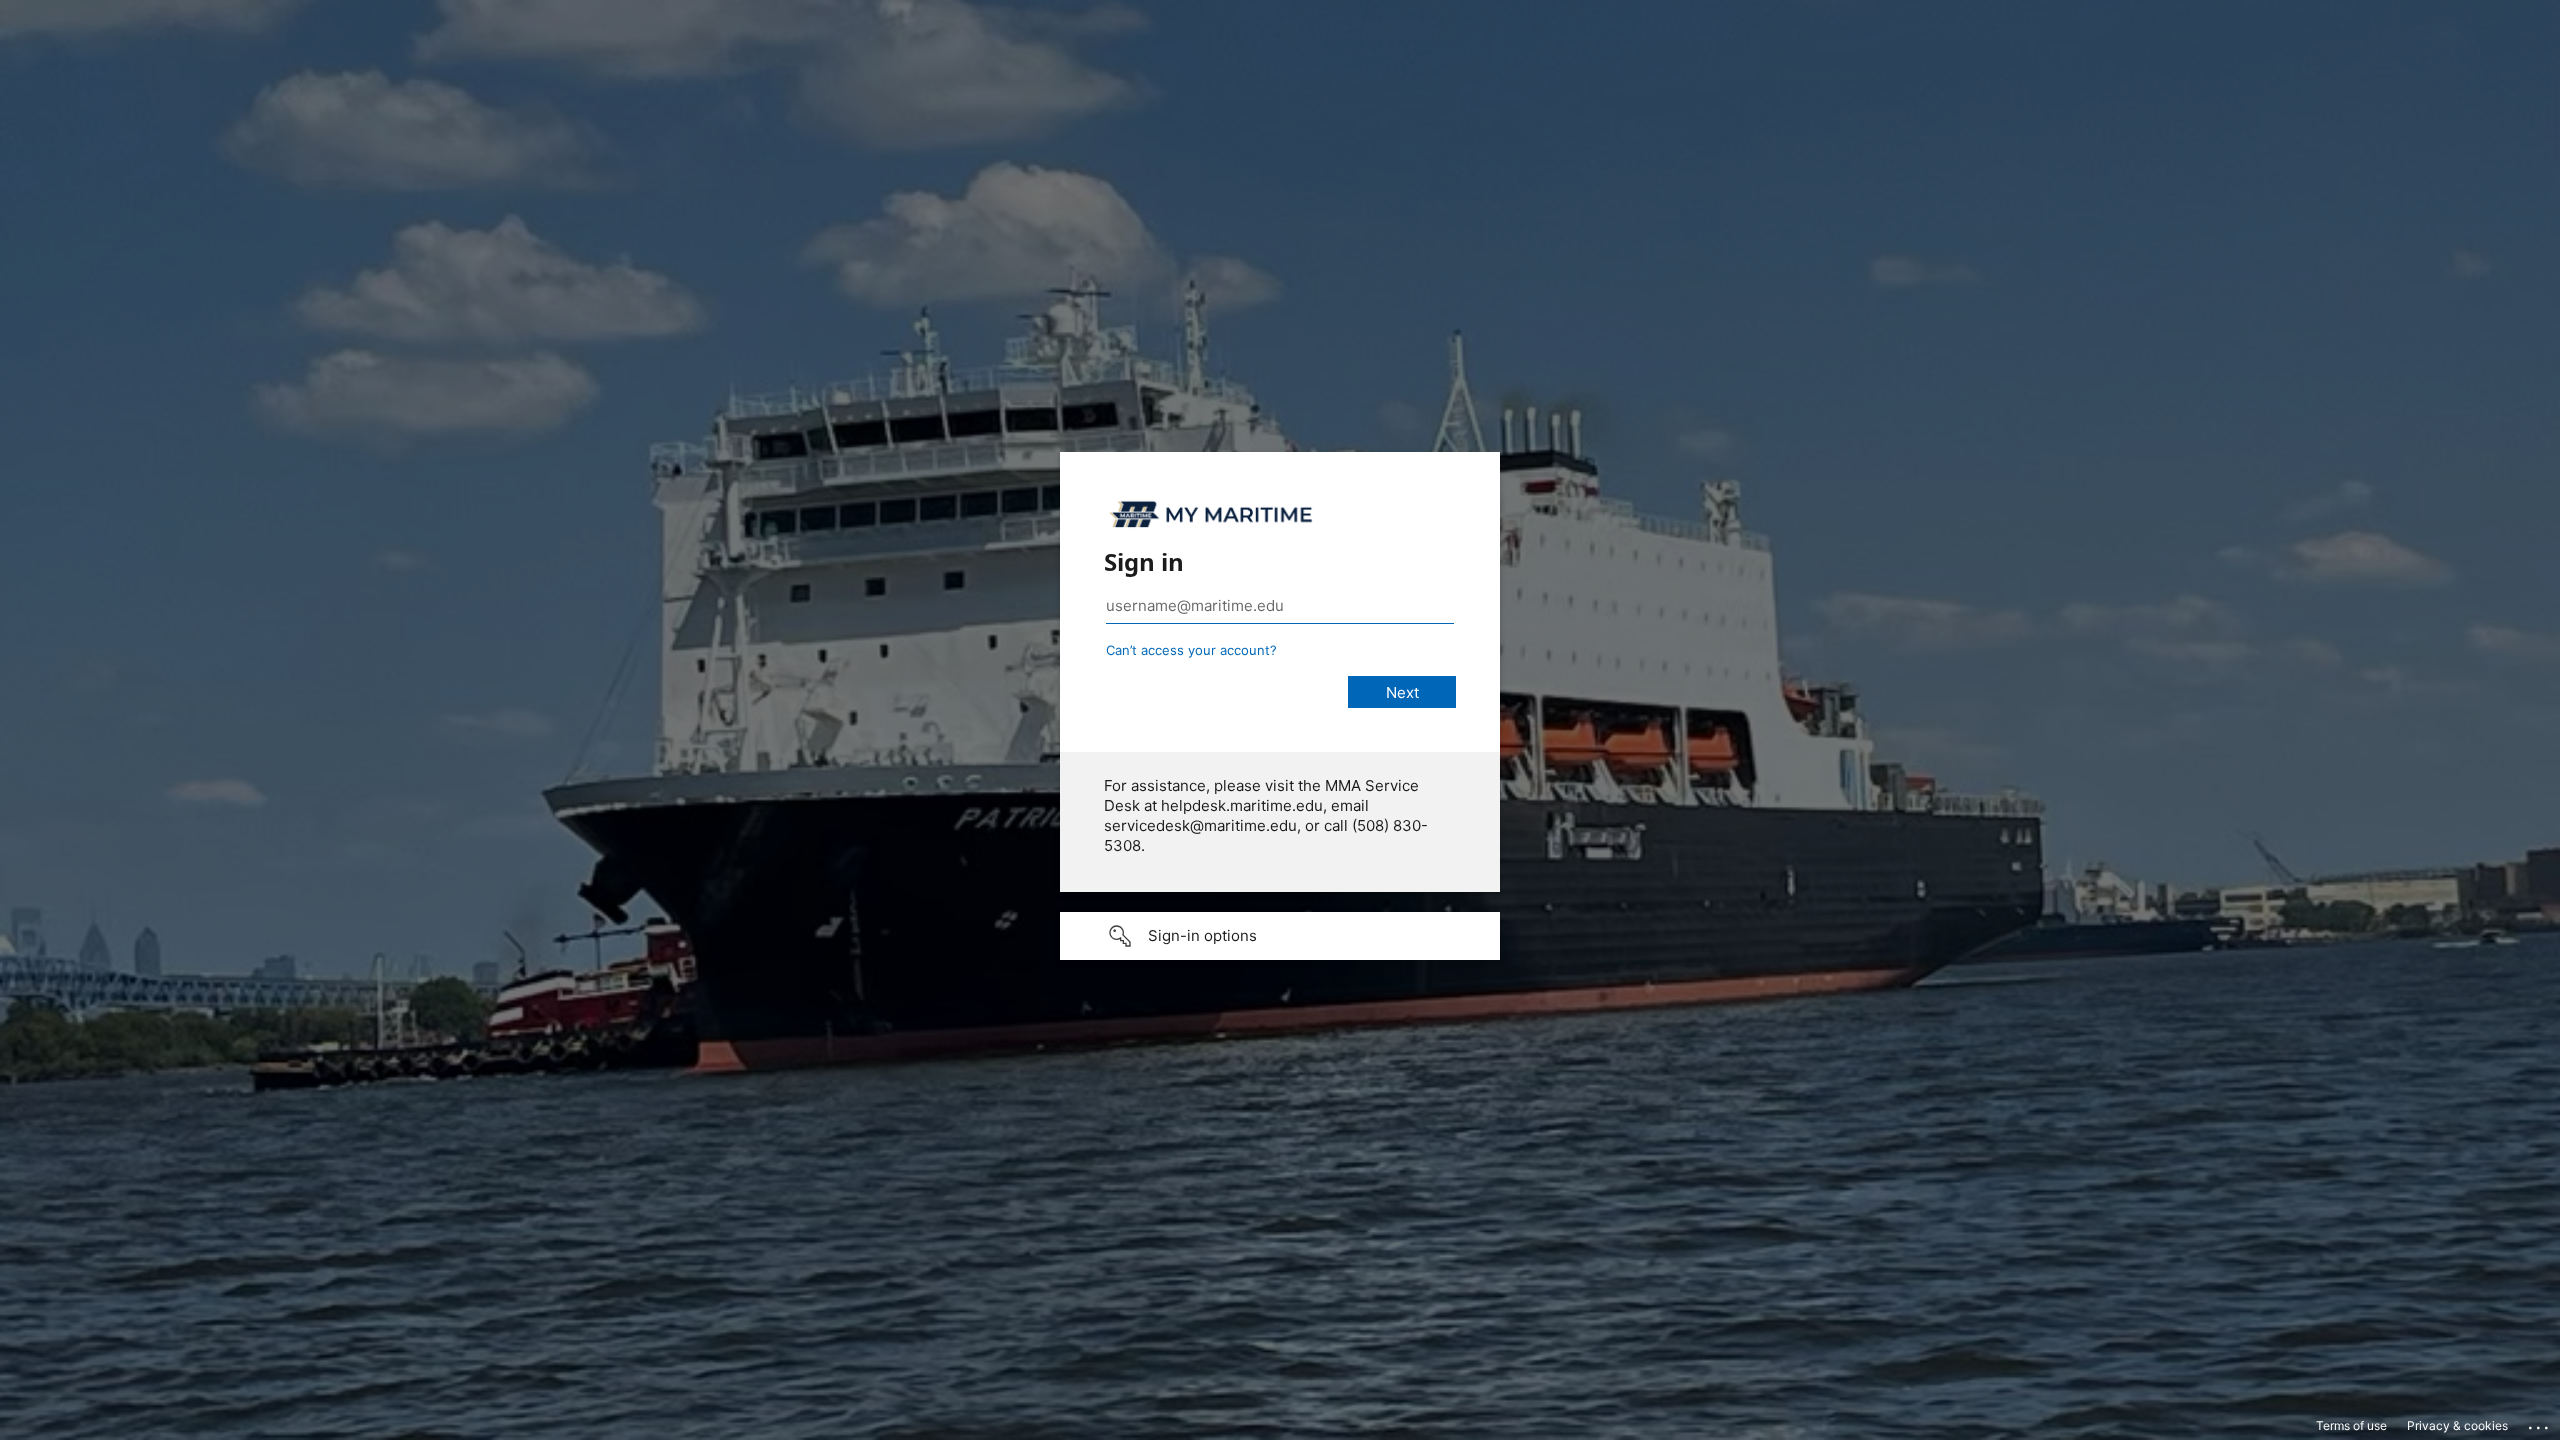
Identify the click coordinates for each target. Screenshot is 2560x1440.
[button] (1280, 936)
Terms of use (2351, 1425)
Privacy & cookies (2457, 1425)
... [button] (2540, 1423)
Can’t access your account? (1191, 650)
